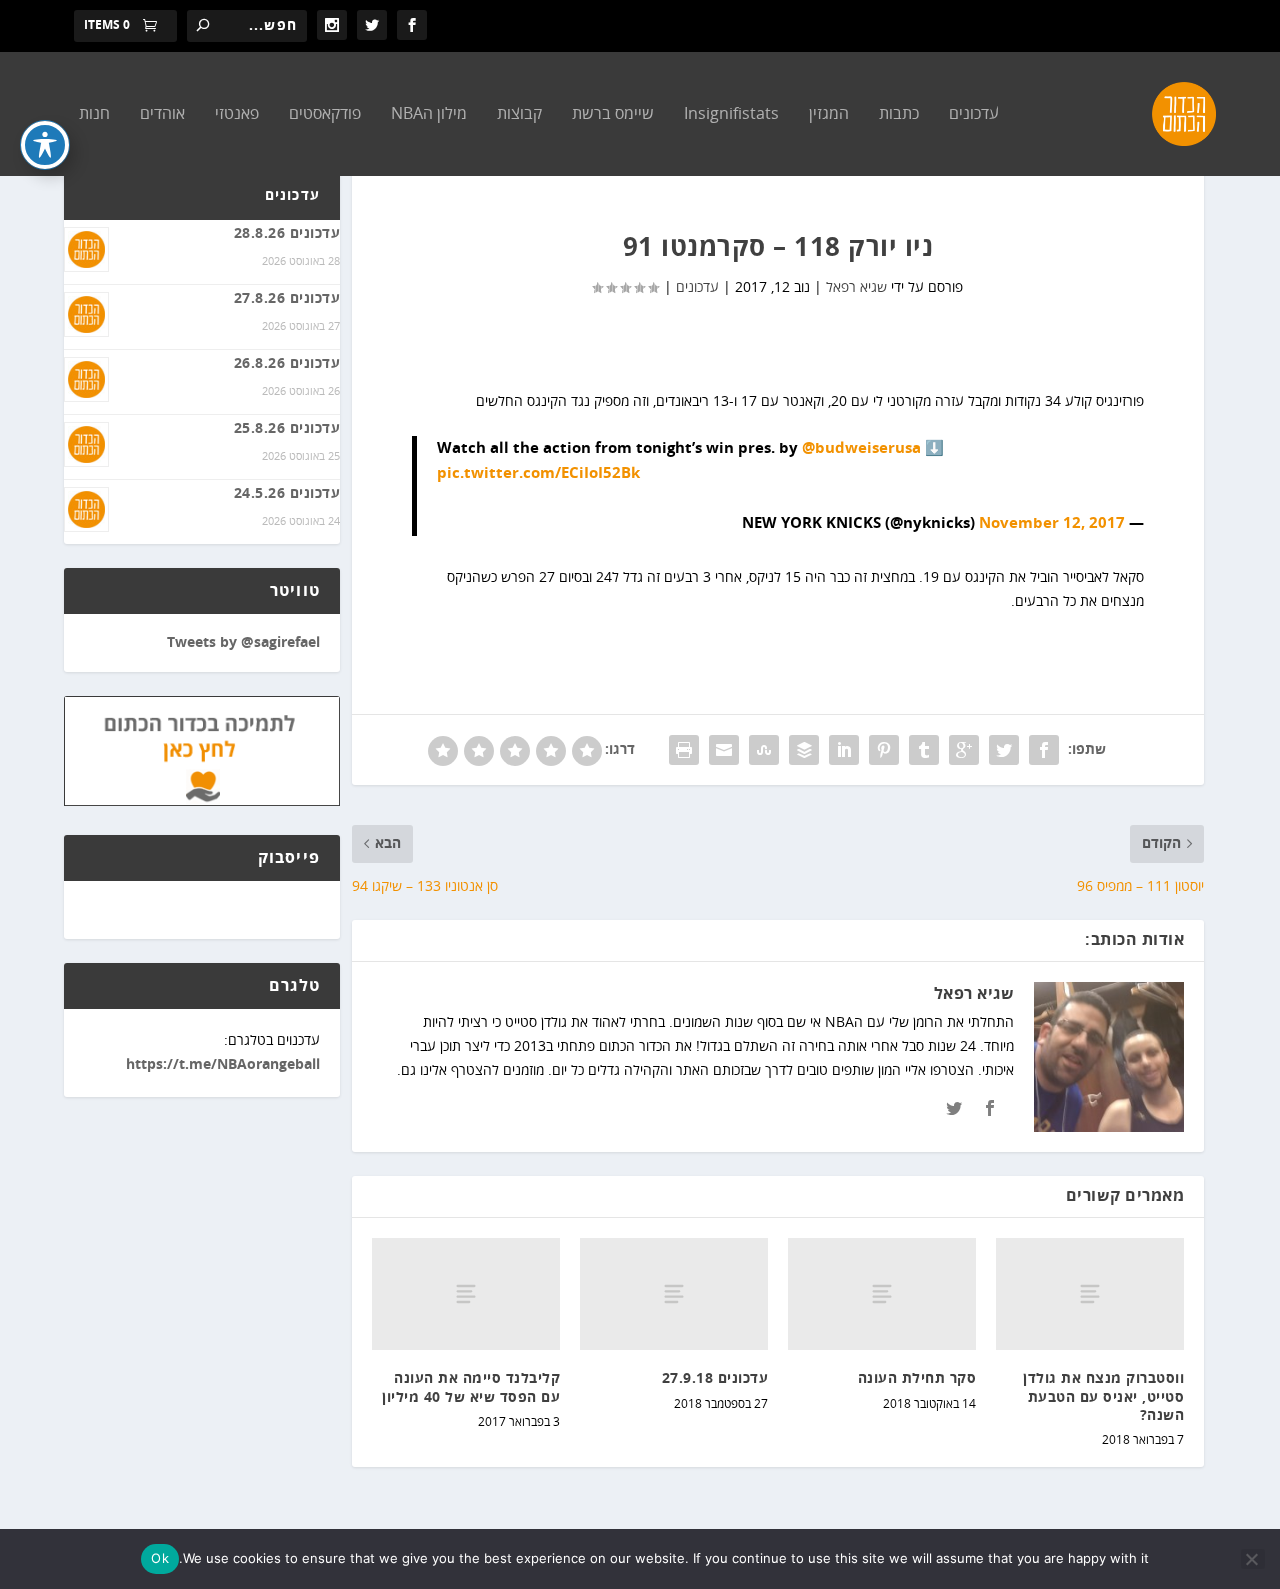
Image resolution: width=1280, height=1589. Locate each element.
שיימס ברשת (613, 115)
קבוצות (519, 115)
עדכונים (974, 115)
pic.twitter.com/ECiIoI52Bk (538, 473)
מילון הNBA (429, 115)
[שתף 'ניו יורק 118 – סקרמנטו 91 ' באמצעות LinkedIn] (844, 750)
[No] (1253, 1559)
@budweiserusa (861, 448)
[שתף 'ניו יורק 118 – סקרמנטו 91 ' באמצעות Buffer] (804, 750)
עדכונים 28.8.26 (287, 234)
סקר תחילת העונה (917, 1379)
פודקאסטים (325, 115)
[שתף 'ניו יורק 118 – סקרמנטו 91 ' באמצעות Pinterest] (884, 750)
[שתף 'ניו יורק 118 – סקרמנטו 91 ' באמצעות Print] (684, 750)
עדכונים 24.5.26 (287, 494)
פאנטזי (237, 115)
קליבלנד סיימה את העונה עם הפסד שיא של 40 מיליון (471, 1388)
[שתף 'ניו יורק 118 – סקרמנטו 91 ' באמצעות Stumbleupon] (764, 750)
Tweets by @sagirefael (243, 643)
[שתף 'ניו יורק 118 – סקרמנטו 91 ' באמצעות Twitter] (1004, 750)
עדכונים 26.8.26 (287, 364)
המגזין (829, 115)
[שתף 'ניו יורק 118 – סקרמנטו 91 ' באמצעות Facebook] (1044, 750)
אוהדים (162, 115)
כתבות (899, 115)
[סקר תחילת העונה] (882, 1294)
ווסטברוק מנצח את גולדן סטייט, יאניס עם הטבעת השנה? (1103, 1397)
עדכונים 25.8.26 (287, 429)
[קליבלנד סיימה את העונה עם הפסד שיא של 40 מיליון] (466, 1294)
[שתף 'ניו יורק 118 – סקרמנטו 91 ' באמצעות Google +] (964, 750)
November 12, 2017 (1052, 523)
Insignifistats (731, 115)
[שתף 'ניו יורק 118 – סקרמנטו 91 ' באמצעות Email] (724, 750)
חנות (94, 115)
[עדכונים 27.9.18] (674, 1294)
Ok (160, 1558)
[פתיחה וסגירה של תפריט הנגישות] (45, 145)
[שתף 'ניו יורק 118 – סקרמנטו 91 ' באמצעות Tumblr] (924, 750)
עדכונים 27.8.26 (287, 299)
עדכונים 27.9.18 (715, 1379)
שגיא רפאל (856, 287)
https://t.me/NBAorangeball (223, 1065)
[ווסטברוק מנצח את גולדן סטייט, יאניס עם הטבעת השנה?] (1090, 1294)
